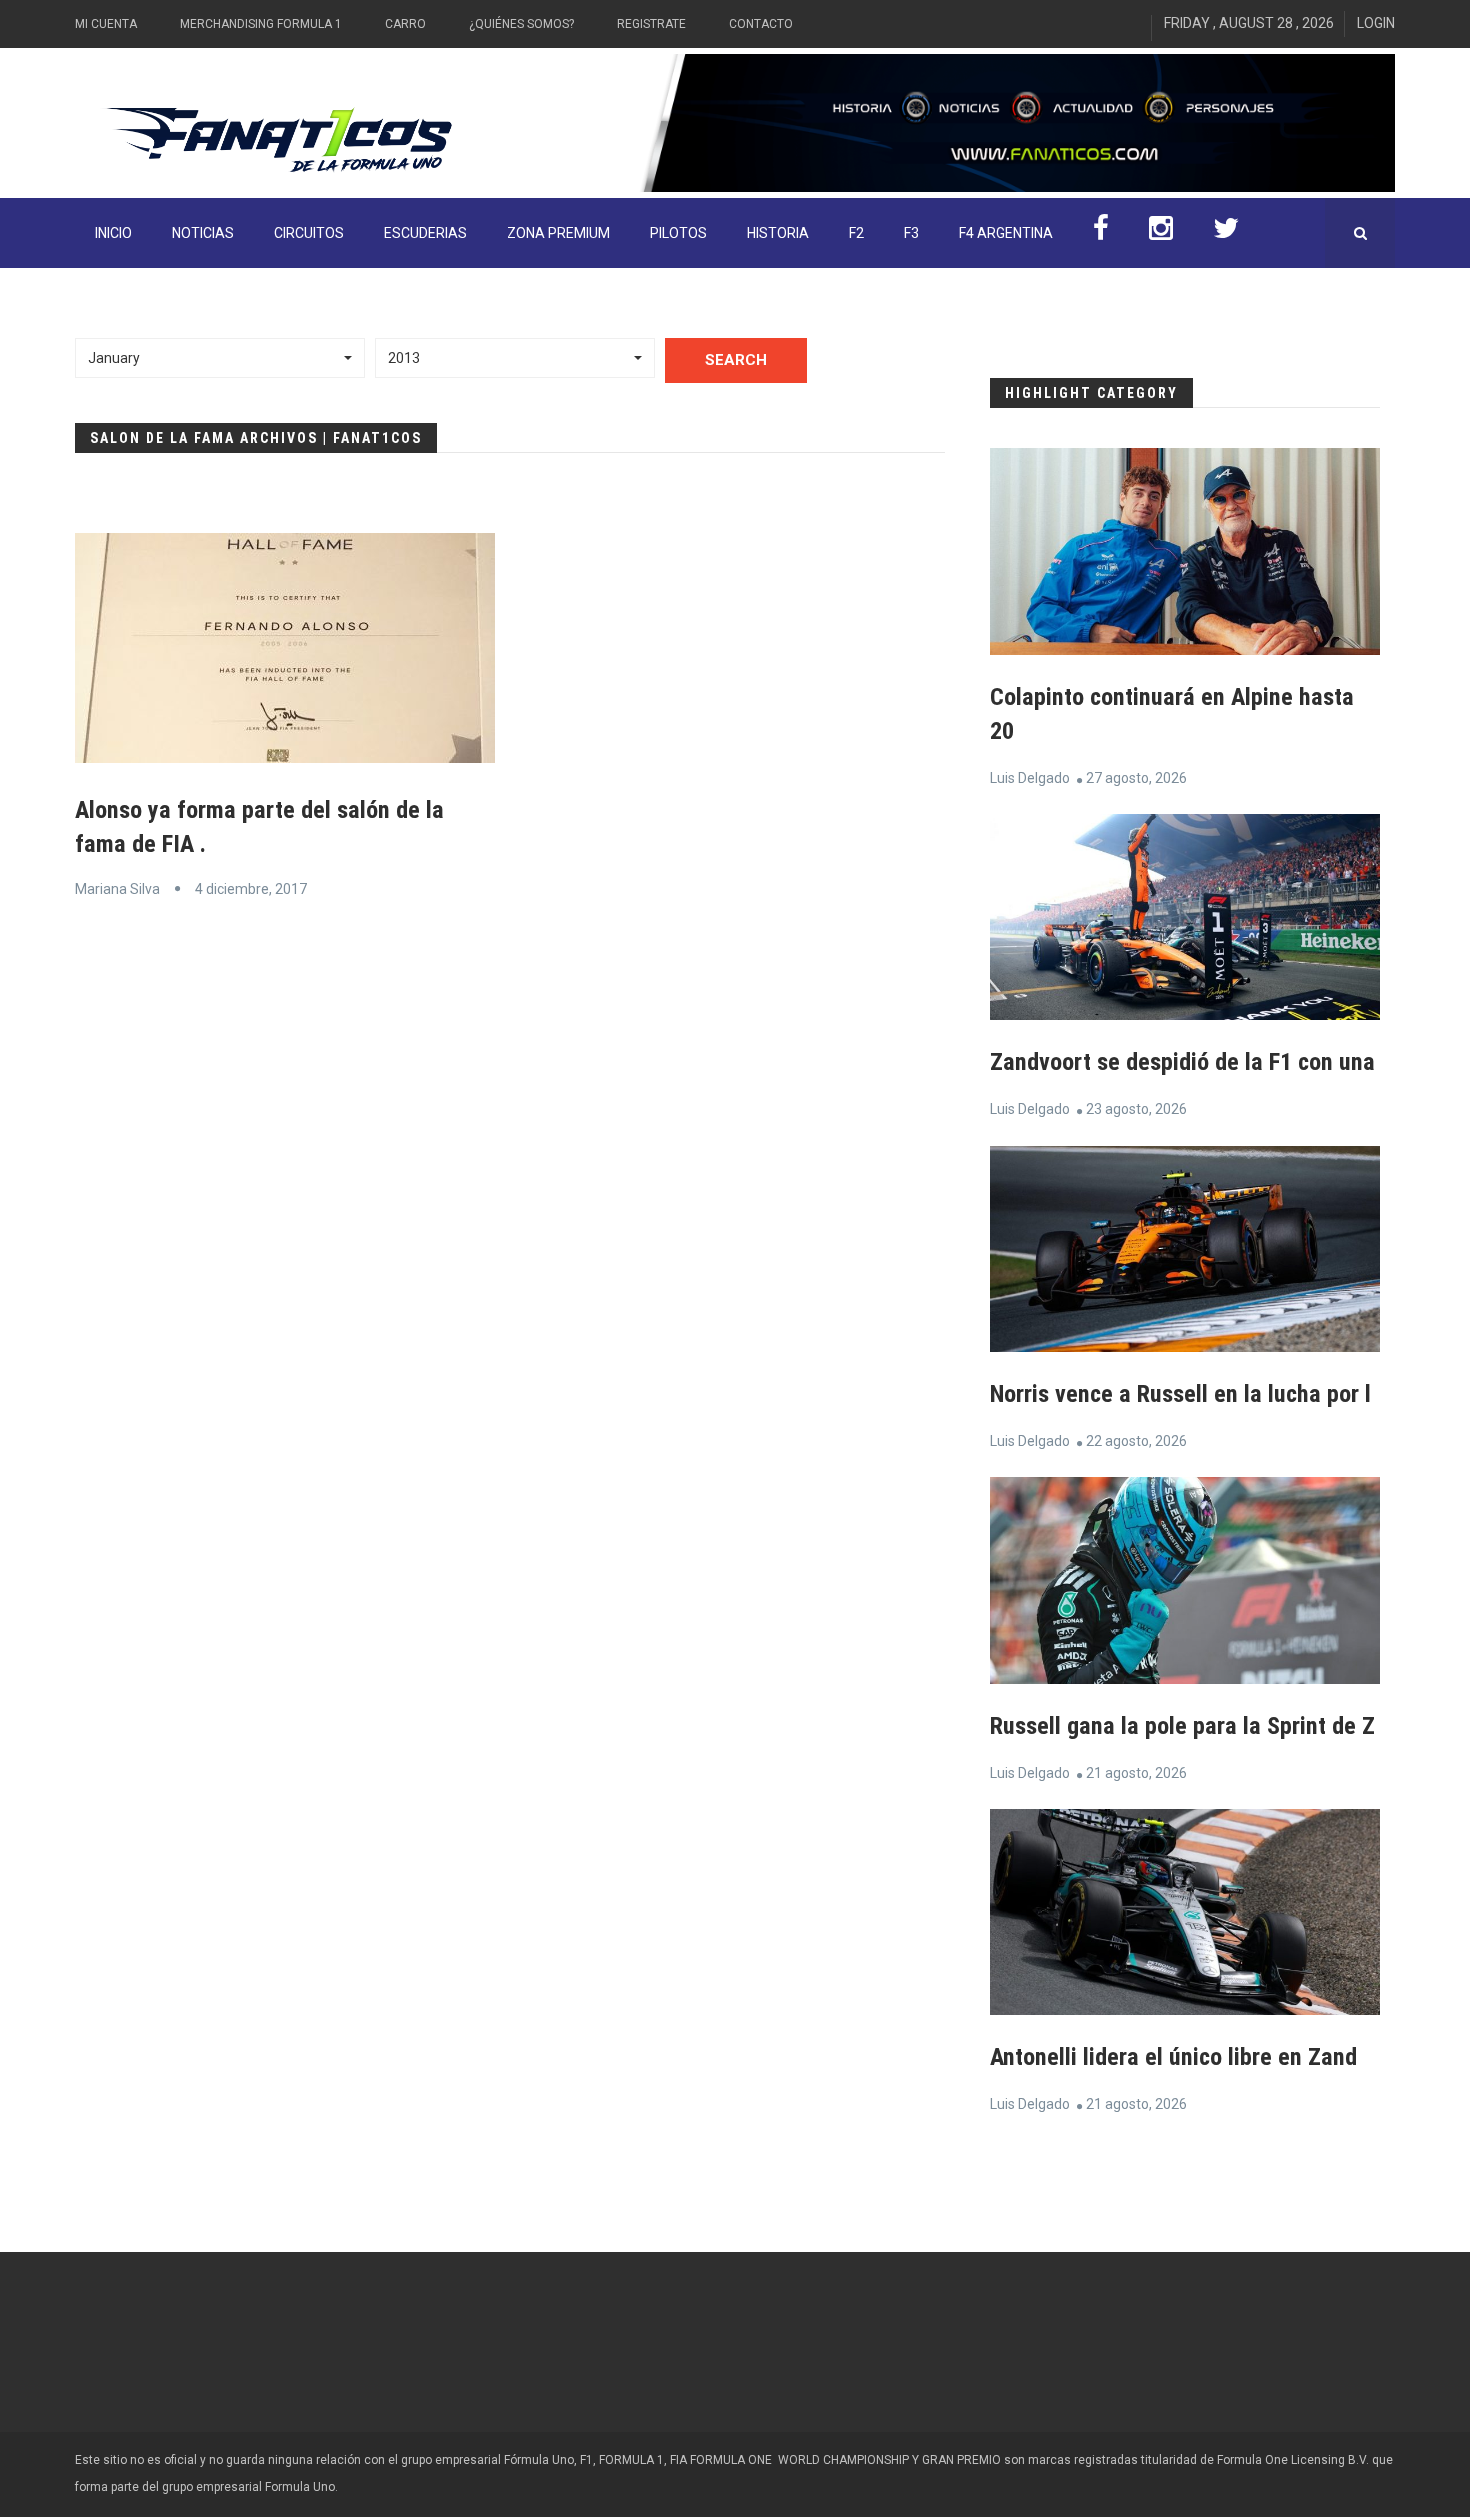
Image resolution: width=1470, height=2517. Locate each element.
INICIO (113, 233)
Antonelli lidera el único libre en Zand (1173, 2057)
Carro (405, 24)
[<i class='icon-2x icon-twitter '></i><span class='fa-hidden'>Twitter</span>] (1226, 233)
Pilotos (678, 233)
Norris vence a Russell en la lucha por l (1180, 1394)
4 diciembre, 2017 (251, 889)
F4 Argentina (1006, 233)
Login (1376, 23)
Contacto (761, 24)
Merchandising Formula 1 (261, 24)
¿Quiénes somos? (521, 24)
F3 (911, 233)
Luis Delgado (1030, 778)
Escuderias (425, 233)
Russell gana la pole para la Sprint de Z (1182, 1726)
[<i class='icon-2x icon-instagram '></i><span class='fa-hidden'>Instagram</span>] (1161, 233)
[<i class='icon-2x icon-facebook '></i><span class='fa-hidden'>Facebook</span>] (1101, 233)
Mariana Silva (117, 889)
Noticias (203, 233)
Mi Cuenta (106, 24)
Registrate (651, 24)
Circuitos (309, 233)
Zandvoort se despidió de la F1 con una (1182, 1062)
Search (736, 360)
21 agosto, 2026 (1136, 1773)
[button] (220, 358)
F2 (856, 233)
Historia (778, 233)
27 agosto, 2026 (1136, 778)
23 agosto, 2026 (1136, 1109)
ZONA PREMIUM (558, 233)
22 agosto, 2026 (1136, 1441)
